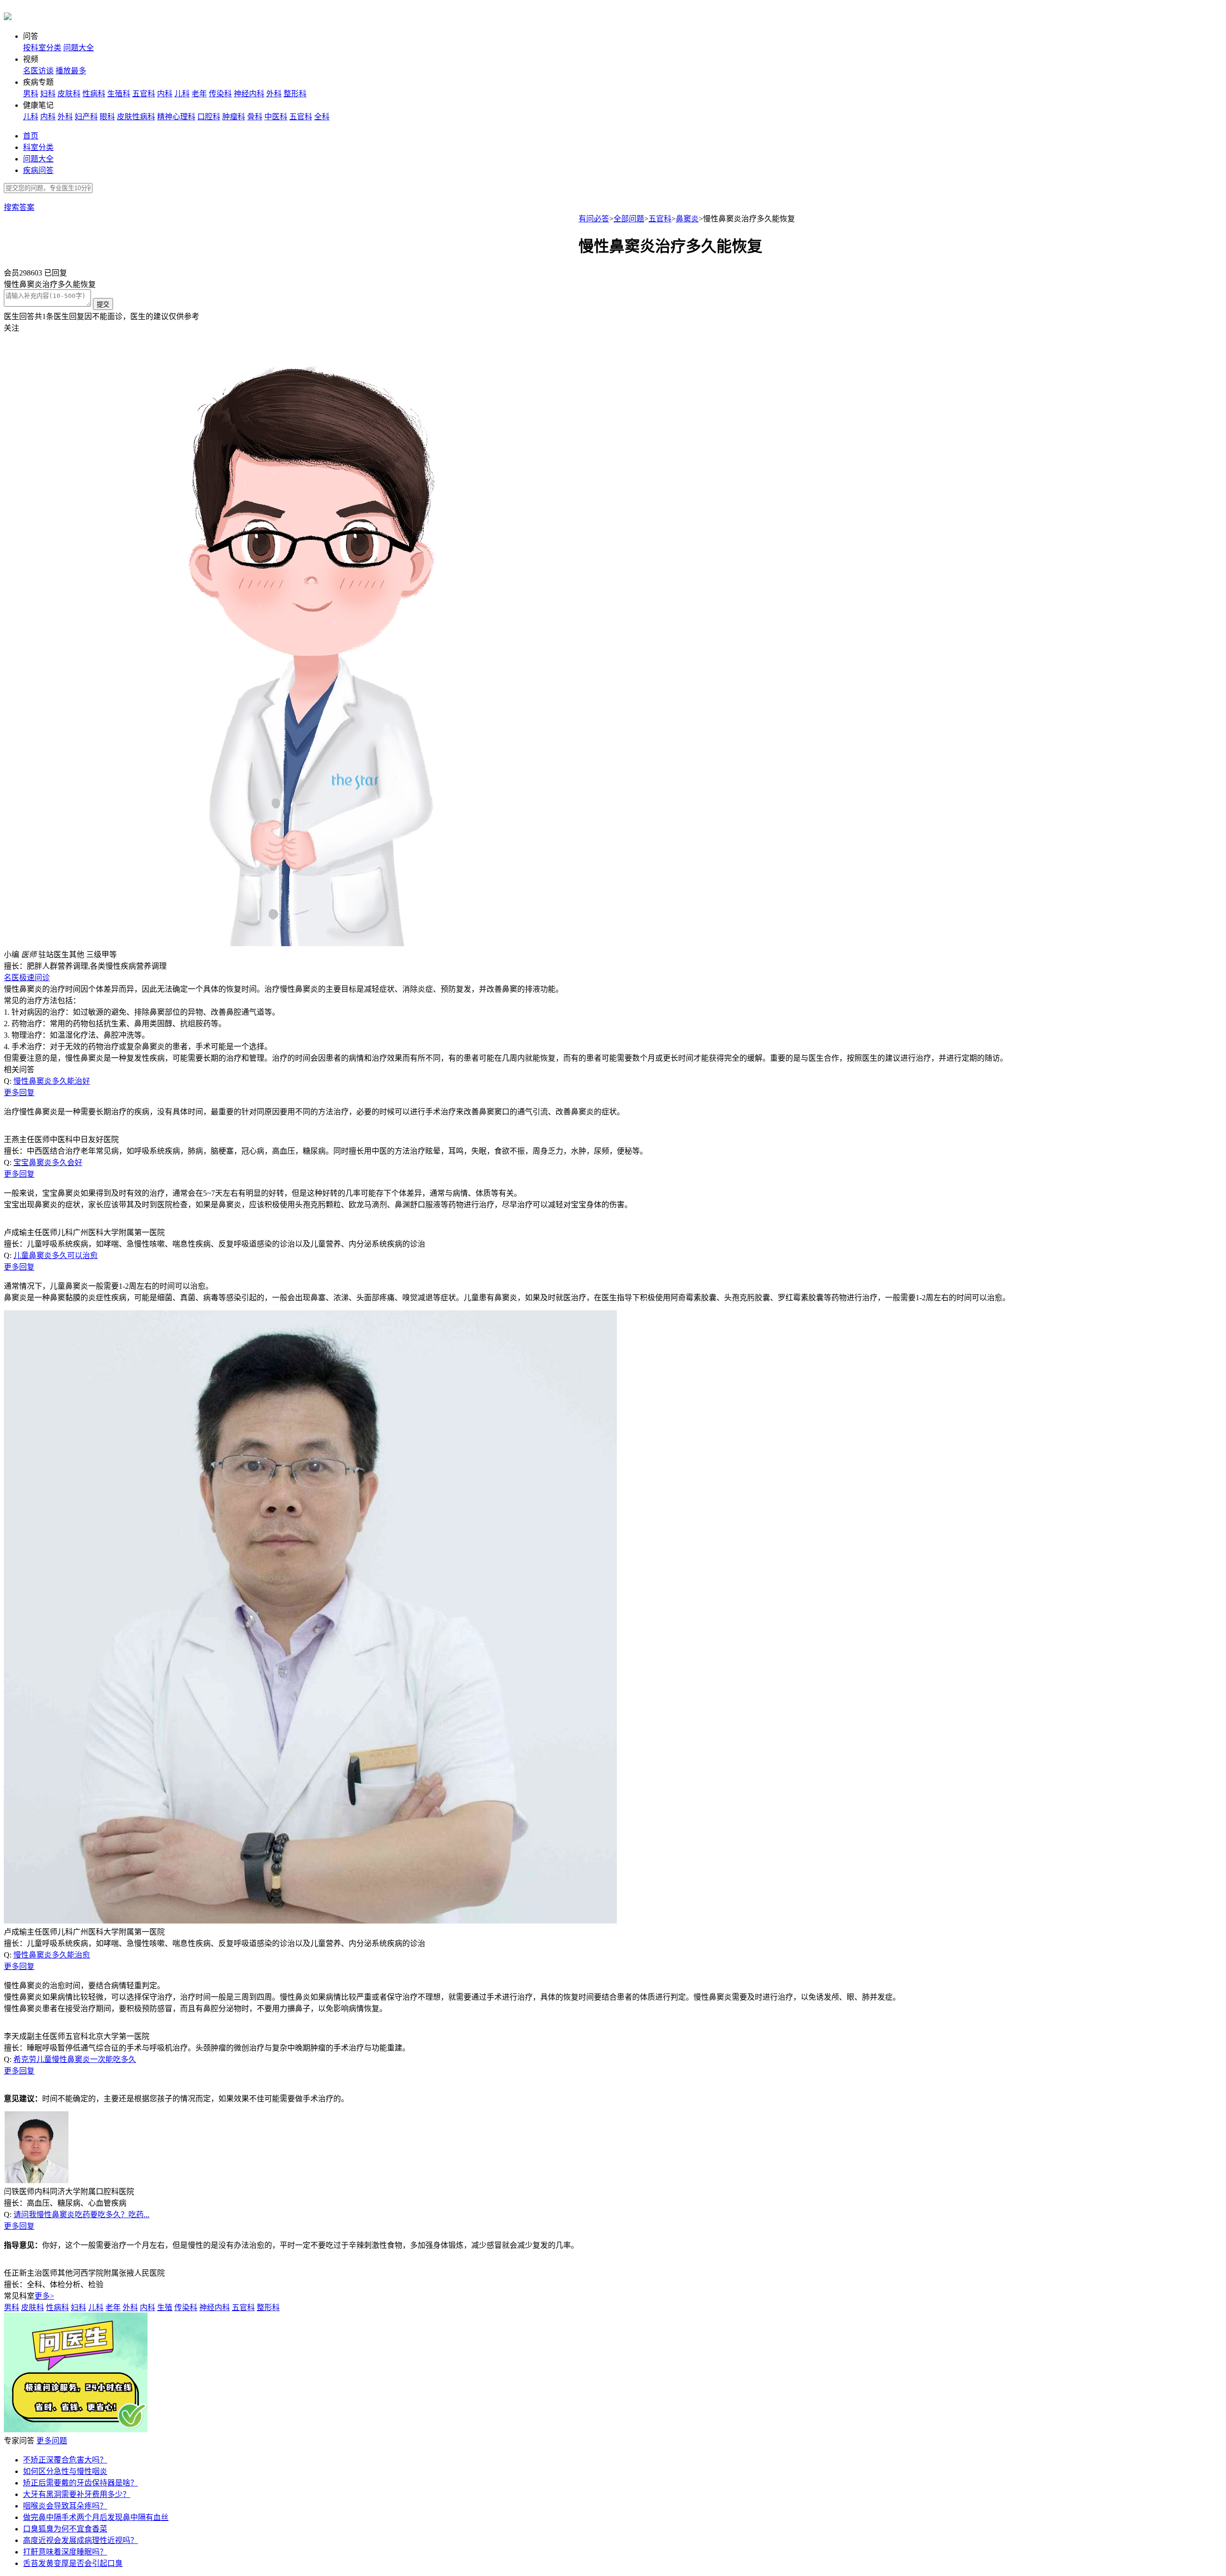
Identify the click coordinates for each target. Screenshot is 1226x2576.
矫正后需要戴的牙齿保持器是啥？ (80, 2483)
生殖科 (119, 94)
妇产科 (86, 117)
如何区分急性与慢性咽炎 (65, 2471)
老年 (199, 94)
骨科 (255, 117)
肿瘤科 (234, 117)
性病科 (94, 94)
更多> (44, 2296)
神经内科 (249, 94)
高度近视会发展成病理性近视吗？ (80, 2540)
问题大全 (79, 48)
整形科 (295, 94)
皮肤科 (69, 94)
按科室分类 (42, 48)
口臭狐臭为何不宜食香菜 (65, 2529)
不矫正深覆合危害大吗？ (65, 2460)
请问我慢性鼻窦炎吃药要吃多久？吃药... (81, 2215)
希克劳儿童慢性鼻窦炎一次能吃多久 (75, 2059)
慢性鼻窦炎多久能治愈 (52, 1955)
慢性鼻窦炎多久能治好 (52, 1081)
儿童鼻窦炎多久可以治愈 (56, 1255)
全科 (322, 117)
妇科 (48, 94)
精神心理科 (176, 117)
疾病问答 (38, 170)
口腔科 (209, 117)
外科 (274, 94)
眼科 (107, 117)
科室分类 (38, 147)
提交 (103, 304)
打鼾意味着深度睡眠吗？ (65, 2552)
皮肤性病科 (136, 117)
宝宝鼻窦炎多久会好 (48, 1162)
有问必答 (594, 219)
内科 (165, 94)
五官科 (144, 94)
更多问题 (52, 2441)
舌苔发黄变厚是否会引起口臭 (73, 2563)
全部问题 (629, 219)
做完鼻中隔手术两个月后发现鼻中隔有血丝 (96, 2517)
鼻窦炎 (687, 219)
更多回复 (19, 1093)
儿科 (182, 94)
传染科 (220, 94)
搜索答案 (19, 207)
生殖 (165, 2307)
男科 (31, 94)
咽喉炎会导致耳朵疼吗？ (65, 2506)
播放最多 (71, 71)
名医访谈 (38, 71)
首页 (31, 136)
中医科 (276, 117)
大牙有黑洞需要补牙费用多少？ (77, 2494)
